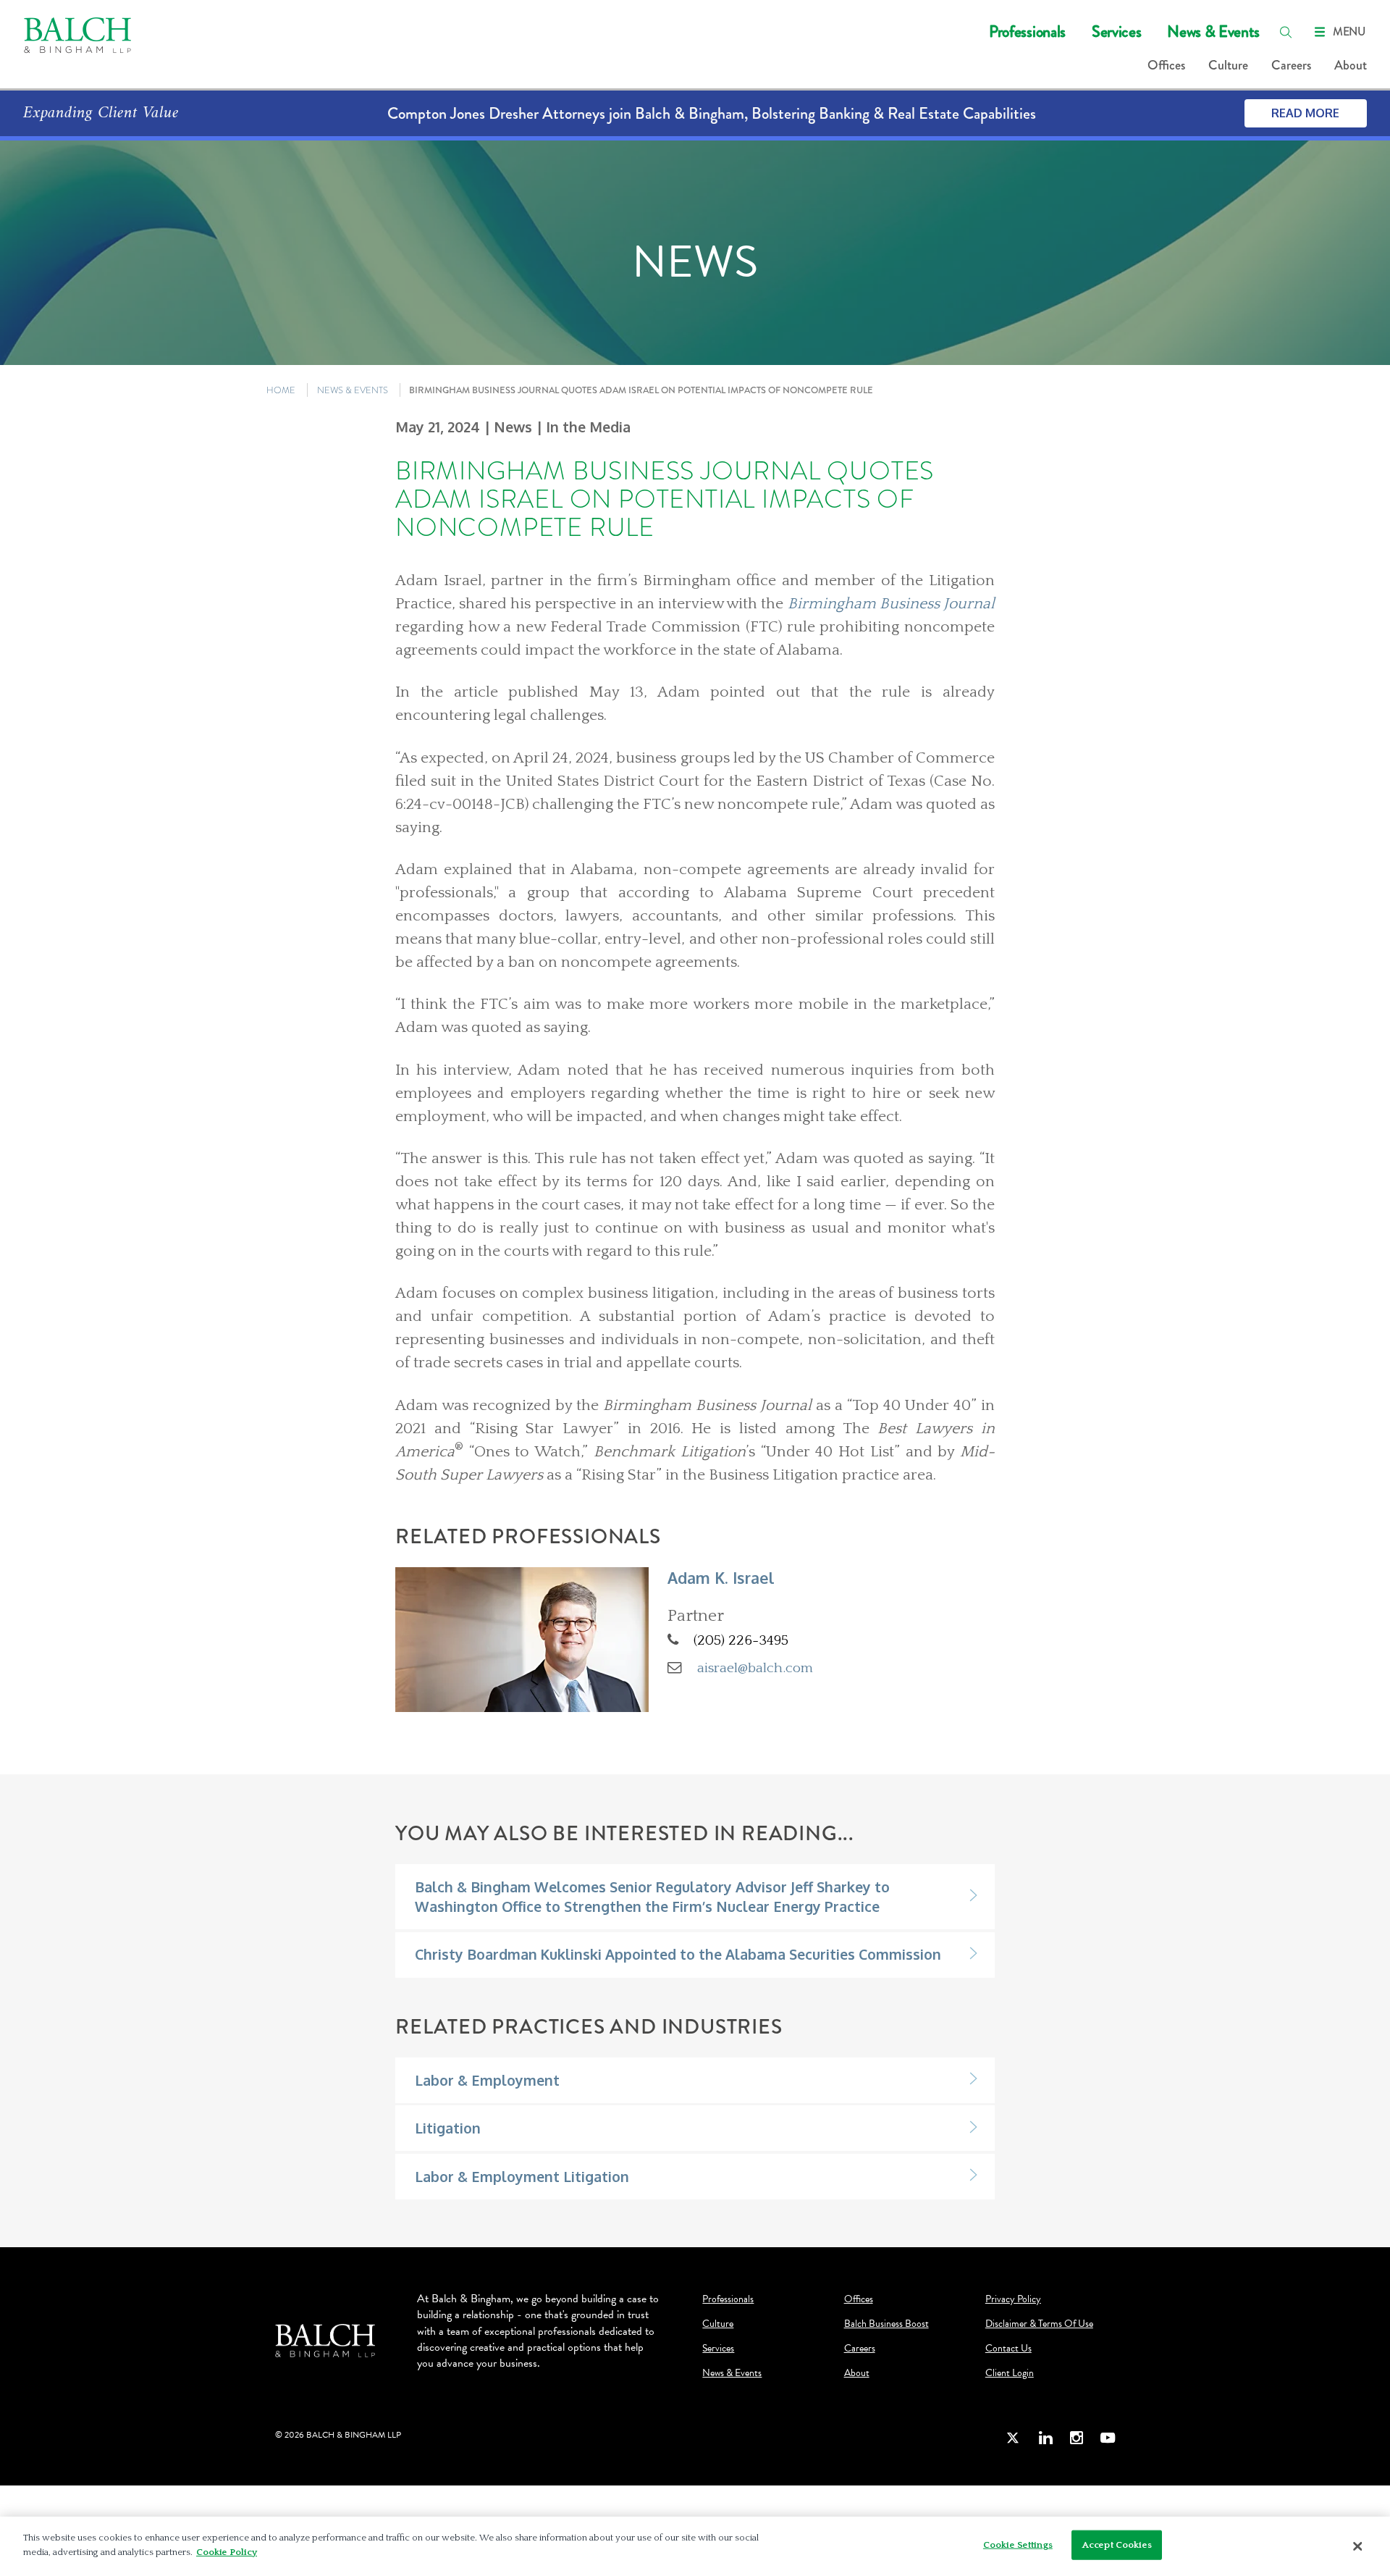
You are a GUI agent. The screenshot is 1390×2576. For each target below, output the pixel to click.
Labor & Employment (487, 2080)
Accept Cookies (1117, 2545)
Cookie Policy (227, 2551)
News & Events (1213, 32)
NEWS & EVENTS (353, 390)
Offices (1166, 65)
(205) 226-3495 (741, 1640)
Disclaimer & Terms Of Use (1039, 2324)
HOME (281, 390)
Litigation (448, 2128)
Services (1116, 32)
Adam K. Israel (721, 1578)
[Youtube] (1108, 2437)
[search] (1286, 32)
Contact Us (1008, 2349)
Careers (1291, 65)
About (1351, 65)
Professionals (1027, 32)
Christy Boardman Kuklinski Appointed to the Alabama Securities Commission (678, 1954)
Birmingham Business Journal (891, 604)
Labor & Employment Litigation (522, 2177)
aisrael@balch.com (755, 1668)
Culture (1228, 65)
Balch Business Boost (886, 2324)
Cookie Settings (1018, 2545)
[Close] (1357, 2546)
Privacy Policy (1013, 2299)
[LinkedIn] (1045, 2437)
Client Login (1010, 2373)
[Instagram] (1077, 2437)
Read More (1305, 113)
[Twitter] (1014, 2437)
